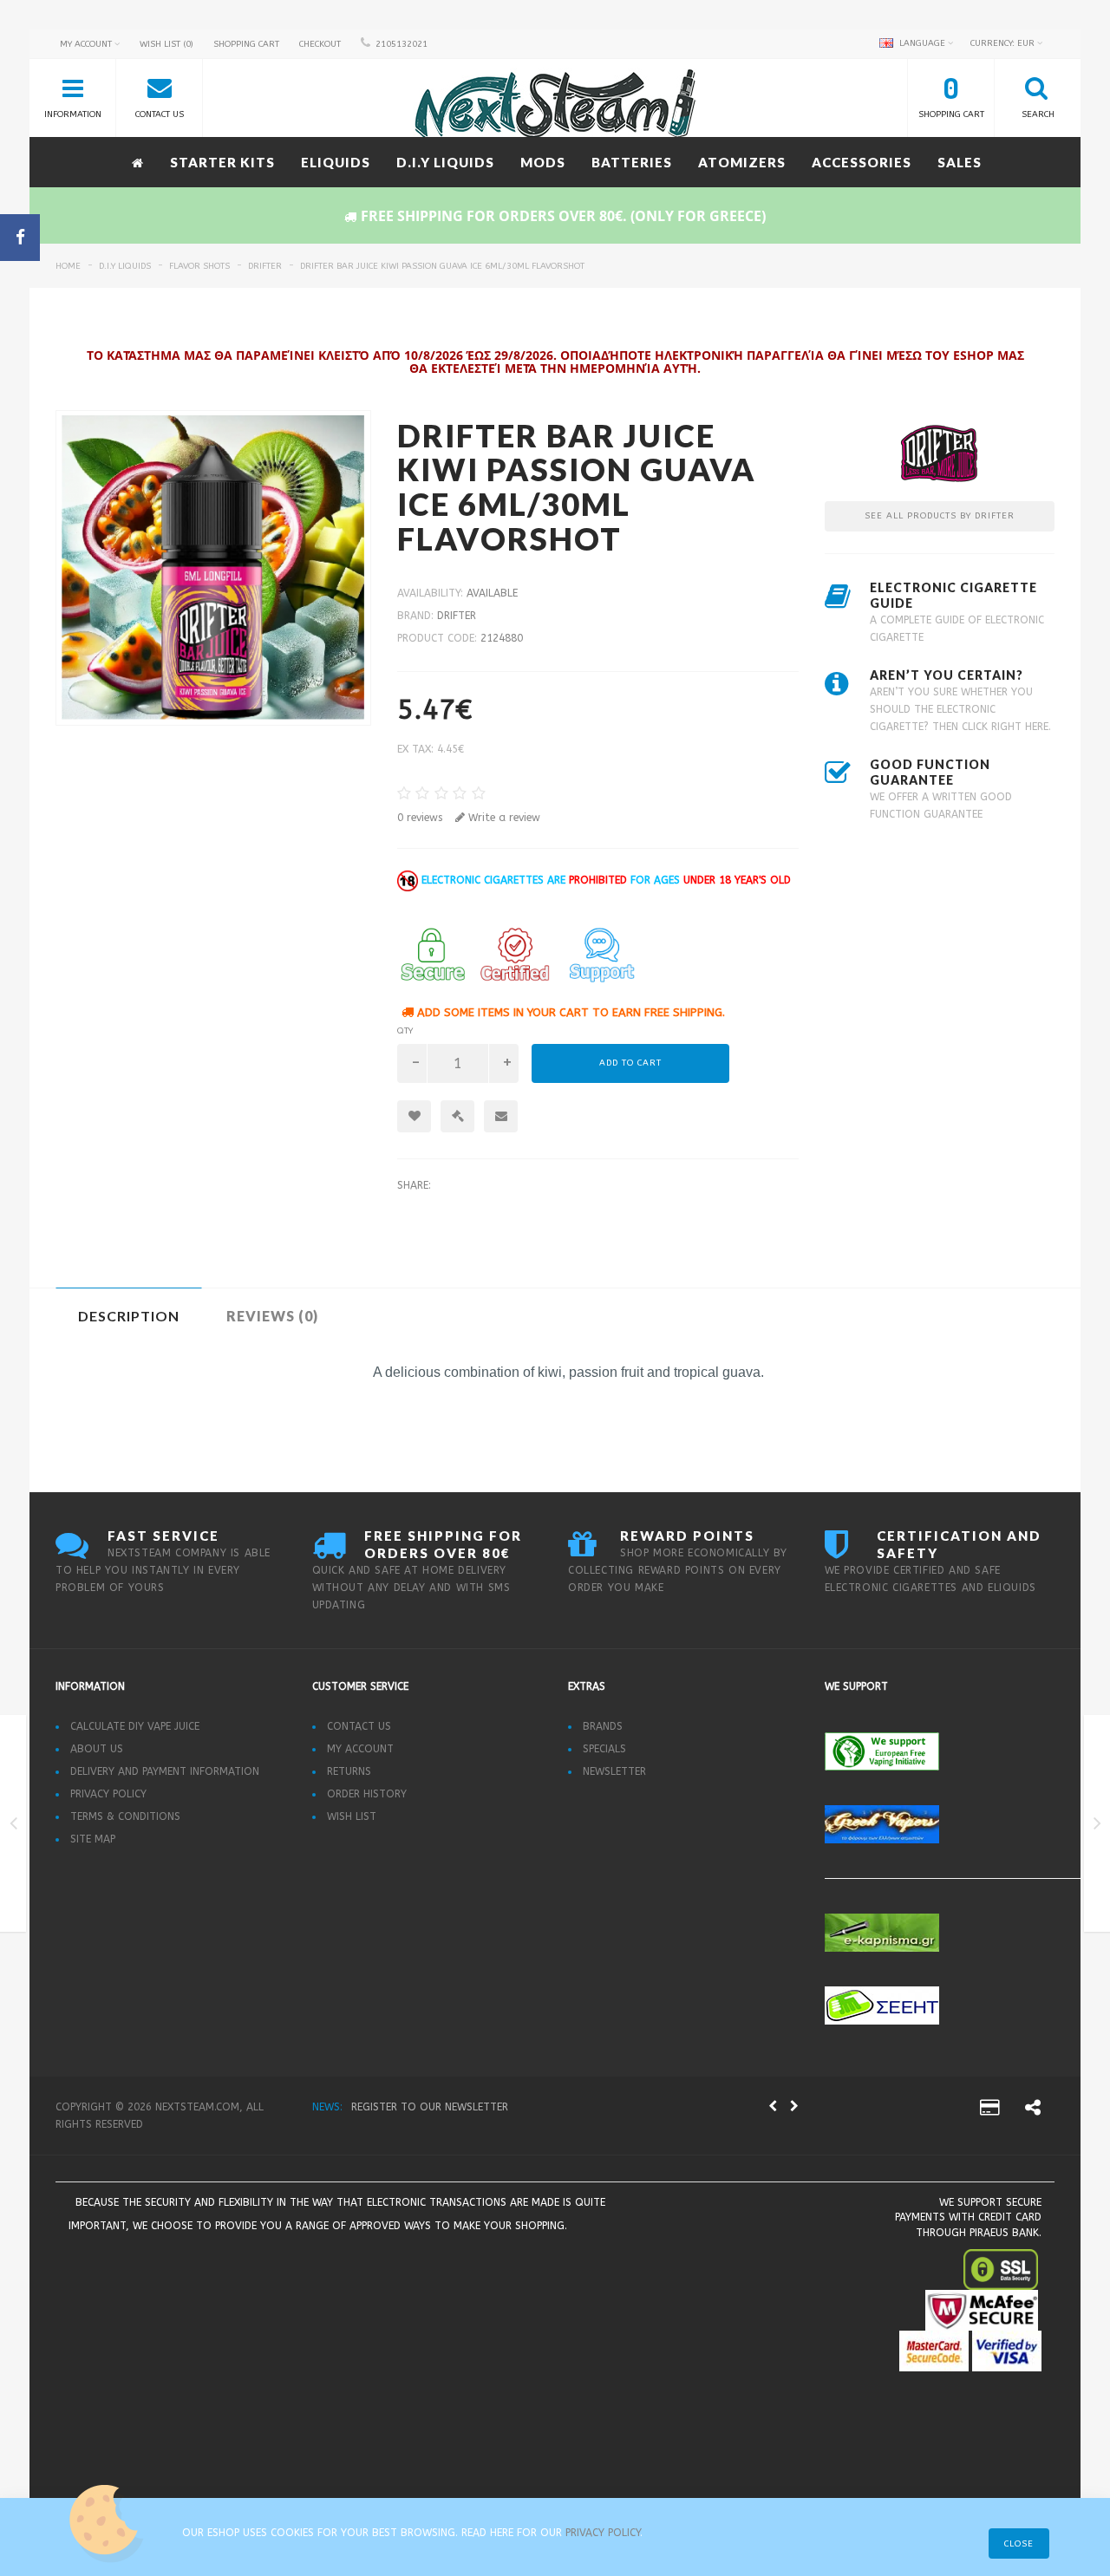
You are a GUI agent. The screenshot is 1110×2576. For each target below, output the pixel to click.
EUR (1004, 43)
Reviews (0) (272, 1316)
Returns (349, 1771)
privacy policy (603, 2533)
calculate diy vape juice (135, 1726)
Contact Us (359, 1726)
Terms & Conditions (125, 1816)
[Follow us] (1033, 2110)
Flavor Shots (199, 266)
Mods (543, 162)
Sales (960, 162)
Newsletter (614, 1771)
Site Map (93, 1839)
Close (1019, 2544)
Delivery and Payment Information (165, 1771)
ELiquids (336, 162)
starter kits (222, 162)
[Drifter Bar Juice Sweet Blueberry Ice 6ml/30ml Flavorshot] (1097, 1827)
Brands (603, 1726)
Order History (367, 1794)
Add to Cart (630, 1063)
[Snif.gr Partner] (257, 2273)
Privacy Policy (108, 1794)
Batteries (632, 162)
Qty (405, 1031)
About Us (97, 1749)
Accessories (862, 162)
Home (68, 266)
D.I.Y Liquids (445, 162)
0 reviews (420, 818)
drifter (265, 266)
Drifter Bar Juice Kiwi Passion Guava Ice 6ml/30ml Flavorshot (442, 266)
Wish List (352, 1816)
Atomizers (742, 162)
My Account (360, 1749)
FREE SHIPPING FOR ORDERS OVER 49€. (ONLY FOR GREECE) (495, 2107)
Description (129, 1316)
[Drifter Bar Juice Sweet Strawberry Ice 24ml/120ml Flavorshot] (13, 1827)
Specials (604, 1749)
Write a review (503, 818)
